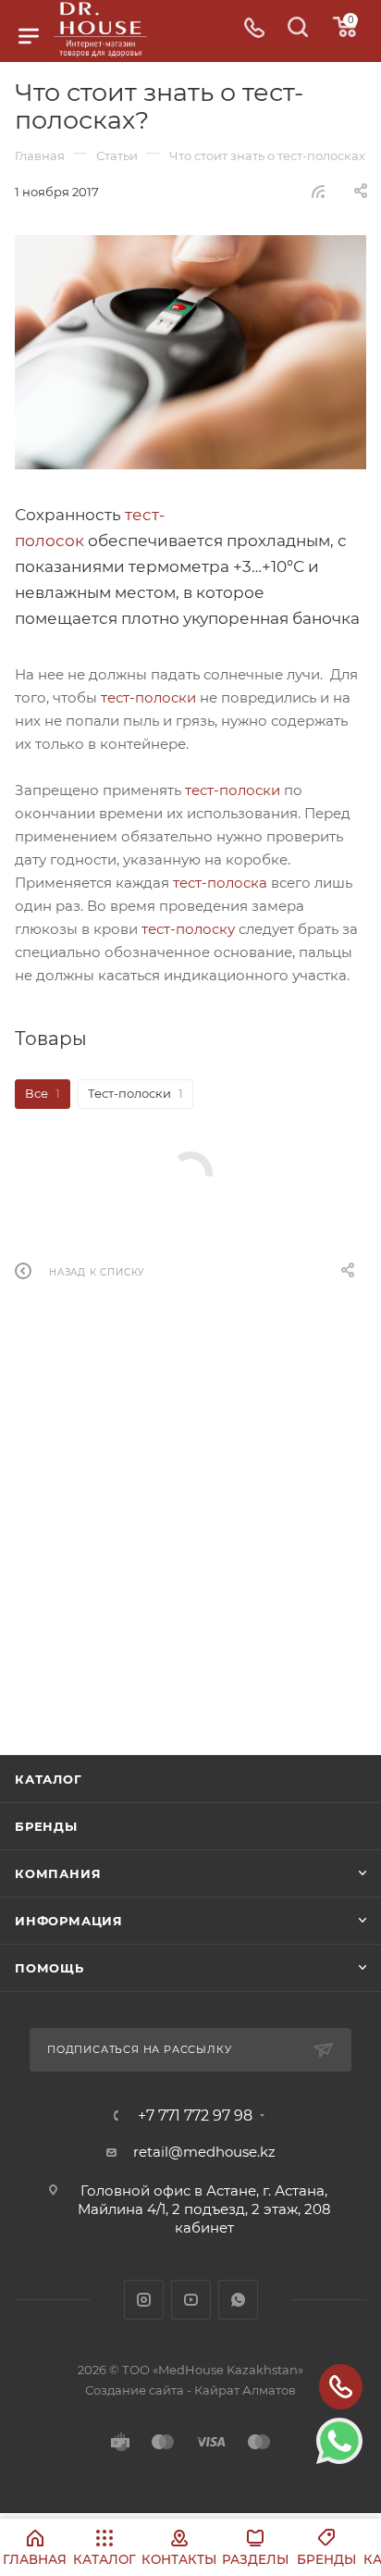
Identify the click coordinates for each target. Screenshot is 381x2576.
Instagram (144, 2300)
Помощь (49, 1968)
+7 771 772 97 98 (195, 2116)
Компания (58, 1873)
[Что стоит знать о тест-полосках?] (190, 352)
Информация (69, 1921)
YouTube (191, 2300)
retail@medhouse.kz (204, 2152)
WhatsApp (238, 2300)
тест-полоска (220, 883)
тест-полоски (148, 697)
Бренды (46, 1826)
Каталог (49, 1779)
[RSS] (318, 191)
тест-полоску (188, 929)
